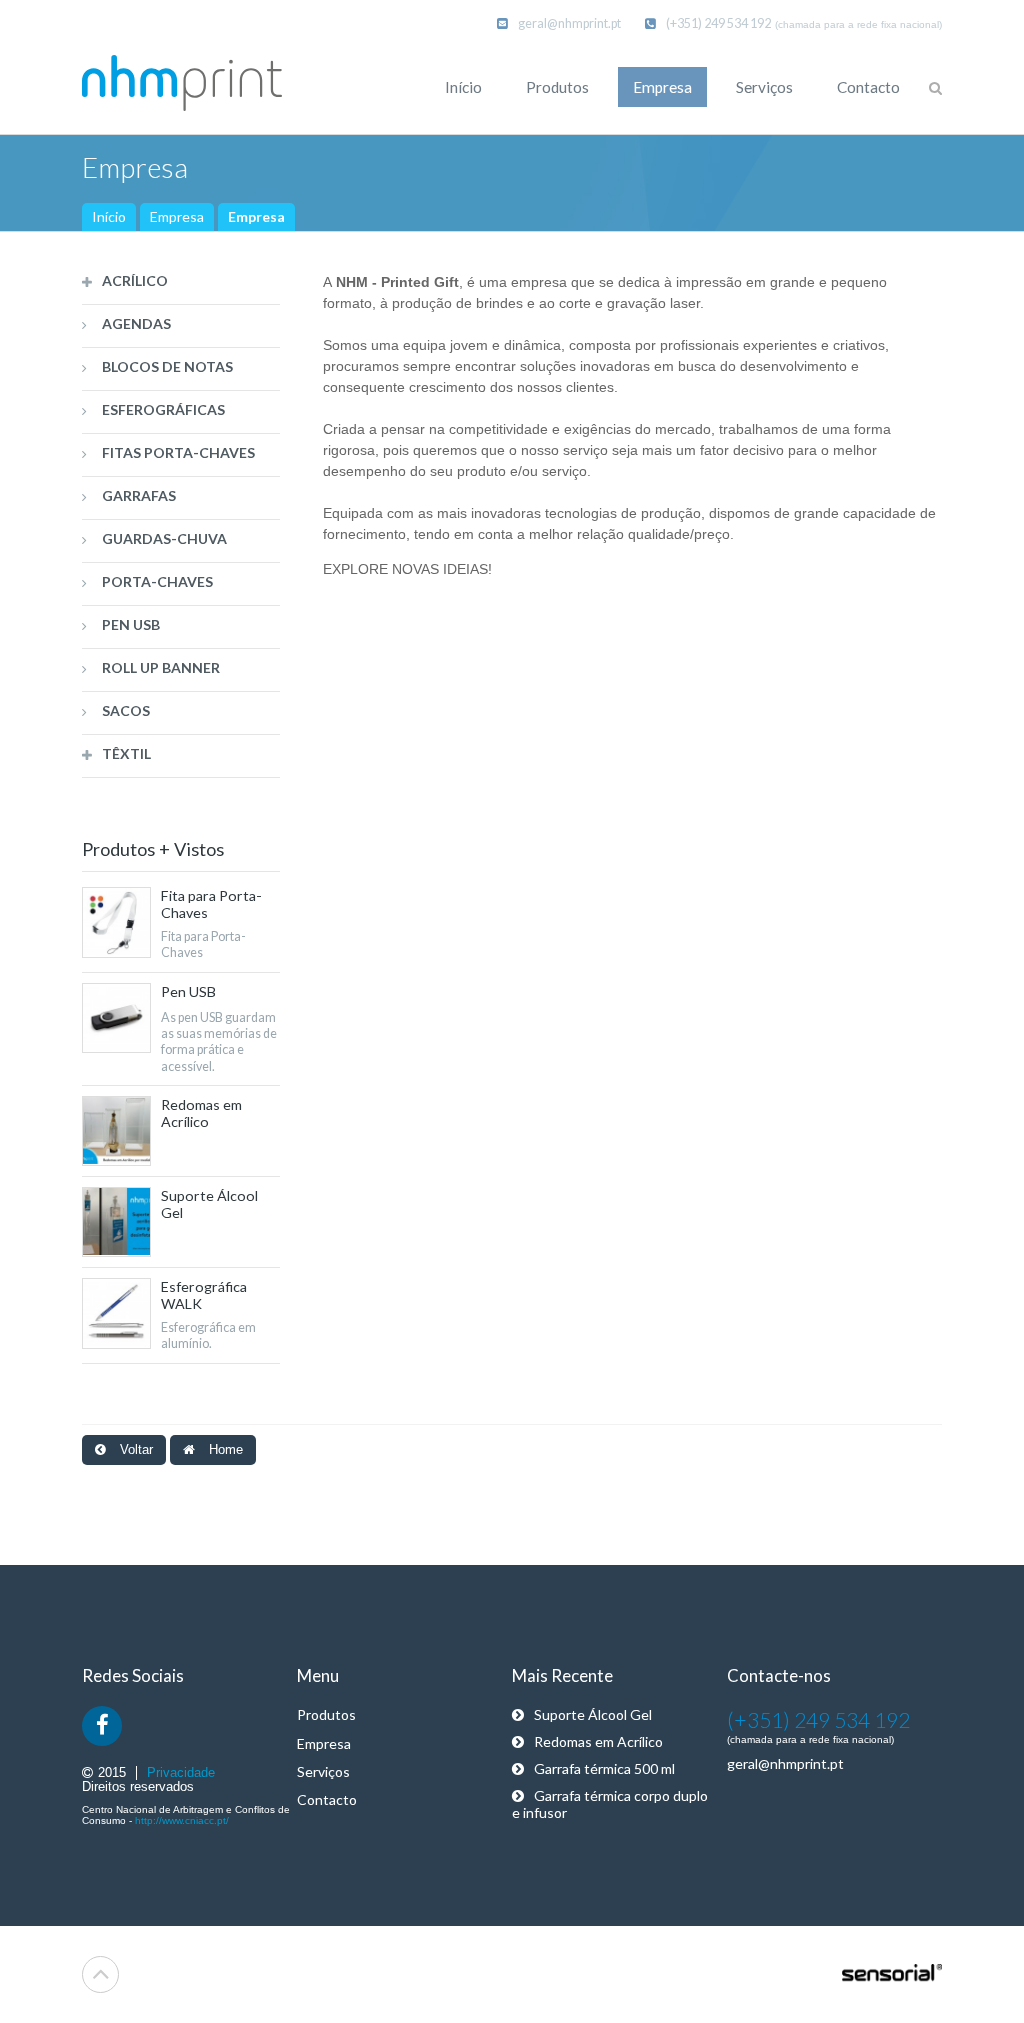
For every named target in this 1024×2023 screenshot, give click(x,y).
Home (224, 1450)
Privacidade (181, 1773)
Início (109, 216)
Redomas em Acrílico (598, 1741)
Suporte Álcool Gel (593, 1714)
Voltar (134, 1450)
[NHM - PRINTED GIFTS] (182, 84)
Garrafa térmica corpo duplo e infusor (610, 1804)
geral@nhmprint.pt (569, 23)
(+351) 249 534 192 (718, 23)
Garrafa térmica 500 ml (604, 1768)
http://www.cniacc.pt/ (182, 1820)
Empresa (177, 216)
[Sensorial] (892, 1974)
